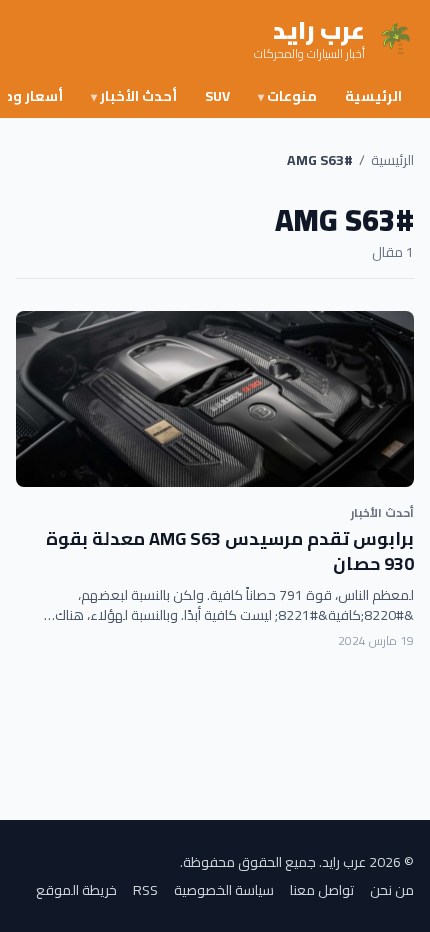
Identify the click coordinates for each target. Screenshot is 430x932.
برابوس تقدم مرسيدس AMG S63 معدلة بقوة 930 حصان (230, 551)
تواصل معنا (322, 890)
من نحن (392, 890)
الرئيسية (373, 96)
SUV (217, 96)
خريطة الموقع (76, 890)
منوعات (287, 96)
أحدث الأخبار (134, 96)
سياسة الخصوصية (224, 890)
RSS (145, 890)
